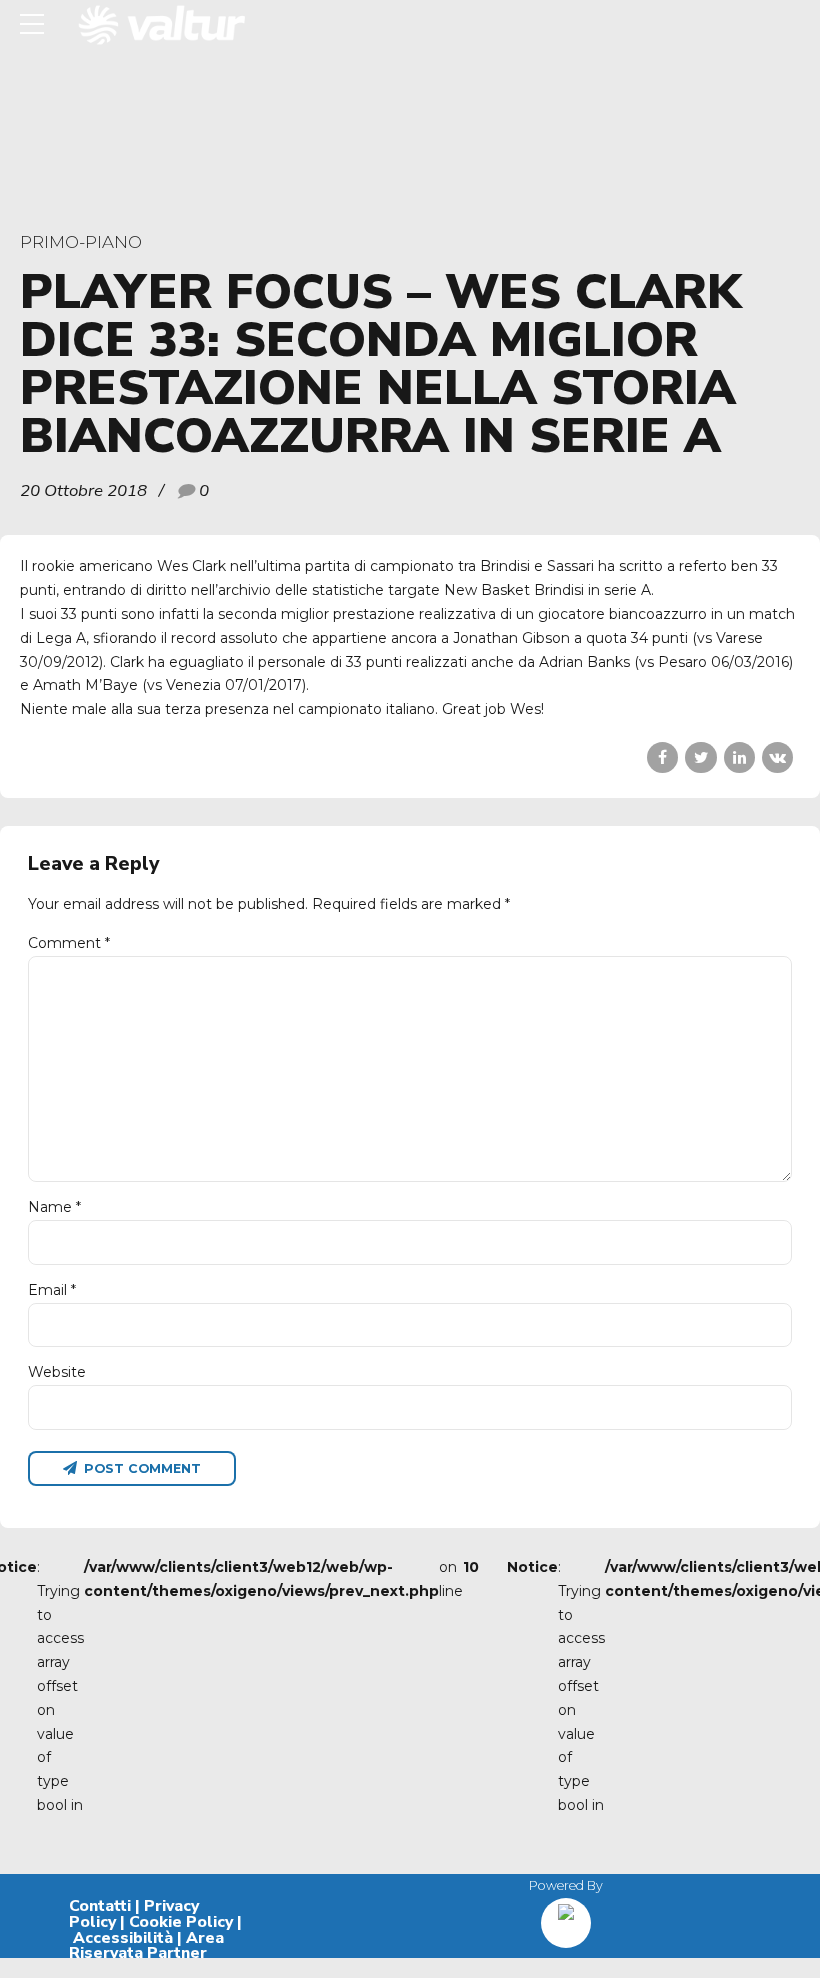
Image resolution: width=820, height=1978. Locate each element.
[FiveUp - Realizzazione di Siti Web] (566, 1915)
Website (57, 1372)
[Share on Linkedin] (739, 757)
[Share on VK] (777, 757)
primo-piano (81, 242)
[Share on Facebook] (662, 757)
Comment (69, 943)
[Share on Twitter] (700, 757)
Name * (54, 1207)
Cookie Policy (181, 1922)
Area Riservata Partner (146, 1946)
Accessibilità (123, 1938)
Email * (52, 1290)
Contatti (100, 1906)
